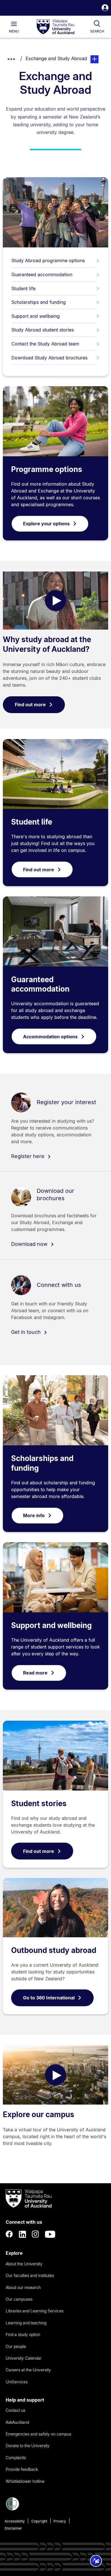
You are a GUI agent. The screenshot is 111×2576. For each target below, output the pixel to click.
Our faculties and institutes (30, 2275)
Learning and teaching (26, 2323)
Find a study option (23, 2334)
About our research (23, 2287)
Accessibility (15, 2521)
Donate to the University (28, 2446)
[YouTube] (50, 2234)
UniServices (17, 2382)
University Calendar (24, 2358)
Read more (35, 1673)
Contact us (16, 2410)
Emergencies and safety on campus (38, 2434)
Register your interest (66, 1102)
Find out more (30, 705)
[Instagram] (36, 2234)
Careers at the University (28, 2370)
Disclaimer (13, 2528)
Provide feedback (22, 2469)
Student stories (39, 1803)
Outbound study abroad (54, 1950)
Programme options (47, 469)
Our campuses (19, 2299)
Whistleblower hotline (25, 2481)
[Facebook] (9, 2234)
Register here (28, 1156)
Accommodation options (50, 1037)
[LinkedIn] (22, 2234)
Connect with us (59, 1285)
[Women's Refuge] (13, 2509)
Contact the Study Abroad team (45, 344)
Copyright (39, 2521)
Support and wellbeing (36, 316)
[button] (105, 8)
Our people (16, 2346)
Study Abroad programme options (48, 261)
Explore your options (46, 524)
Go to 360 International (49, 1998)
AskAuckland (17, 2422)
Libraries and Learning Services (35, 2311)
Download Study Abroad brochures (49, 358)
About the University (24, 2264)
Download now (30, 1244)
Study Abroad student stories (43, 330)
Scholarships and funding (39, 302)
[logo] (55, 27)
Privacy (60, 2521)
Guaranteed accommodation (42, 274)
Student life (23, 288)
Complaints (16, 2458)
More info (34, 1515)
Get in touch (27, 1332)
